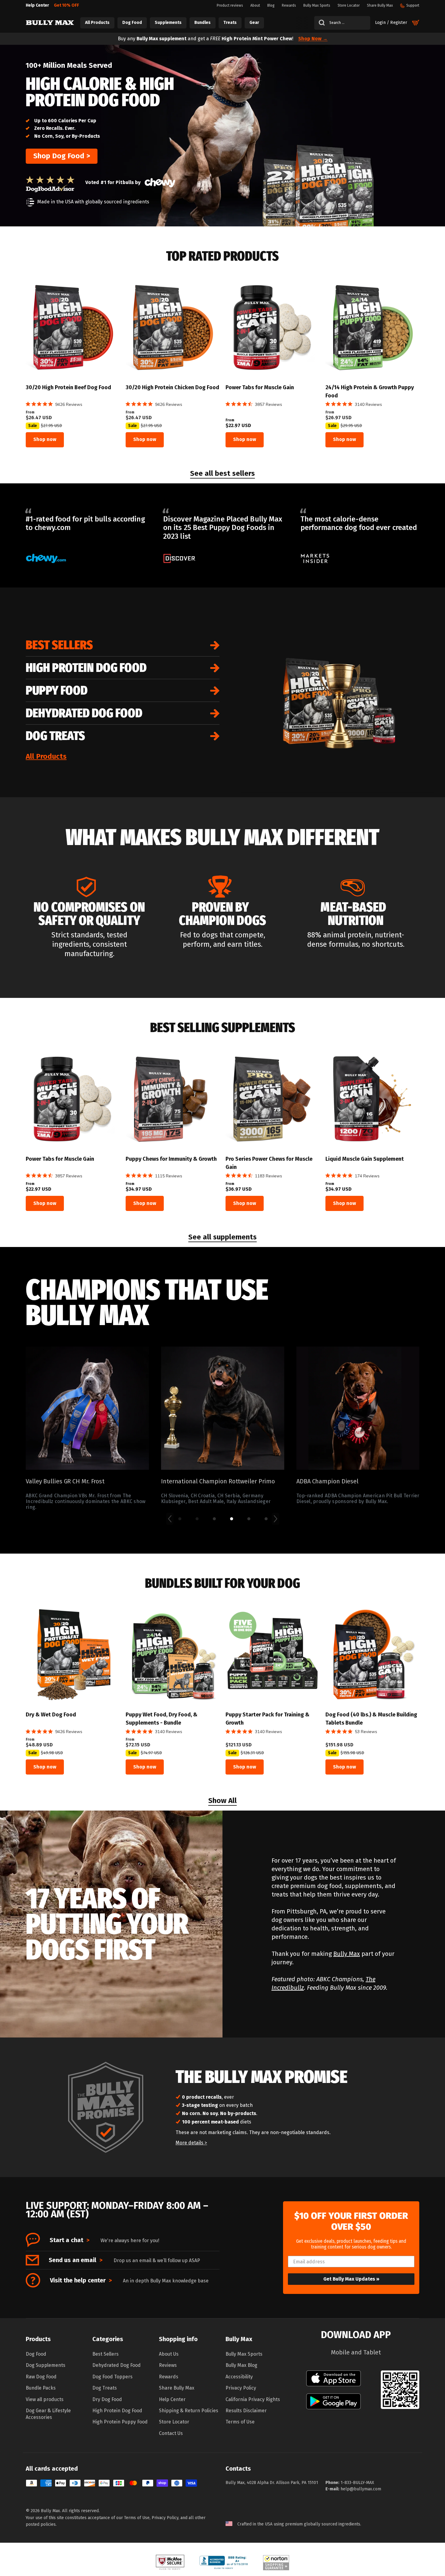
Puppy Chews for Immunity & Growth (171, 1159)
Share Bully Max (177, 2388)
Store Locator (174, 2422)
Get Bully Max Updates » (351, 2279)
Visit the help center (81, 2280)
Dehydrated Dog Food (84, 713)
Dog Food (36, 2354)
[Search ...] (320, 23)
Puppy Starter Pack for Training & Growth (267, 1719)
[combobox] (342, 23)
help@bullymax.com (361, 2489)
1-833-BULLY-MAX (357, 2483)
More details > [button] (191, 2143)
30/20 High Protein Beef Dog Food (68, 387)
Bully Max (347, 1954)
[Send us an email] (32, 2260)
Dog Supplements (46, 2365)
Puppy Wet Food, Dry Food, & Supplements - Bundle (162, 1719)
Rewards (169, 2377)
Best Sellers (59, 645)
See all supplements (222, 1238)
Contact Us (171, 2433)
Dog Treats (55, 736)
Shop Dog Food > (62, 156)
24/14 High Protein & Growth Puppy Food (370, 391)
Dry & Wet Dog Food (51, 1715)
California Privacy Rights (253, 2399)
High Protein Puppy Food (120, 2422)
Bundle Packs (41, 2388)
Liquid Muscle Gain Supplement (365, 1159)
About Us (169, 2354)
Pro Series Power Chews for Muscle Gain (269, 1163)
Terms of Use (240, 2422)
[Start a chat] (33, 2240)
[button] (6, 2525)
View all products (45, 2399)
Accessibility (239, 2377)
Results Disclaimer (246, 2411)
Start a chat (69, 2240)
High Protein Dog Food (86, 668)
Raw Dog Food (41, 2377)
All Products (46, 756)
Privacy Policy (241, 2388)
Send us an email (76, 2260)
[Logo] (50, 23)
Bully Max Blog (241, 2365)
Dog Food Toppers (112, 2377)
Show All (222, 1801)
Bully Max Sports (244, 2354)
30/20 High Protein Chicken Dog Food (172, 387)
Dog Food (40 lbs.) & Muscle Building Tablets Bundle (371, 1719)
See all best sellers (222, 474)
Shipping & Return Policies (189, 2411)
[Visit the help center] (33, 2280)
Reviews (168, 2365)
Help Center (172, 2399)
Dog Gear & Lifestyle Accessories (48, 2414)
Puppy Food (57, 690)
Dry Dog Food (107, 2399)
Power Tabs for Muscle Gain (260, 387)
